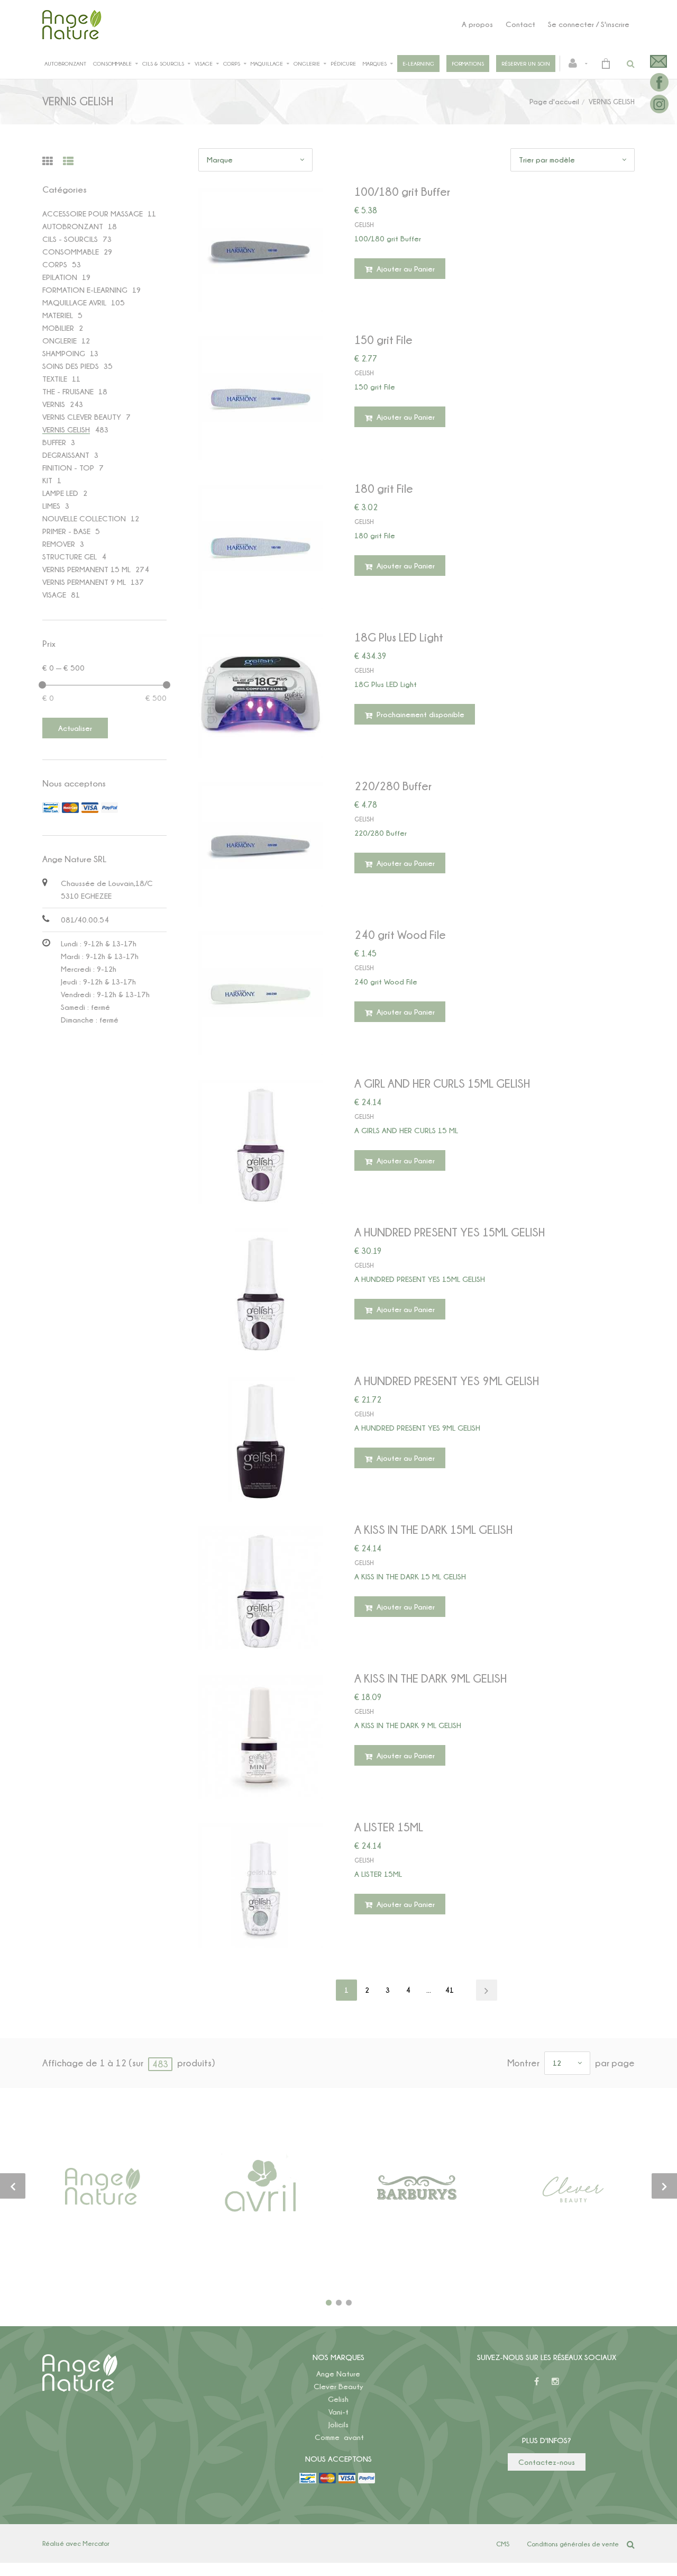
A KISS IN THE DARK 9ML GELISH (431, 1678)
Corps (232, 64)
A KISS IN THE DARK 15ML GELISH (433, 1529)
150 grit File (383, 340)
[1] (329, 2303)
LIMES (51, 506)
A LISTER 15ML (389, 1827)
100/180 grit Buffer (402, 191)
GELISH (364, 225)
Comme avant (339, 2437)
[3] (349, 2303)
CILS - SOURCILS (70, 239)
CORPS (55, 264)
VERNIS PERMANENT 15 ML (86, 569)
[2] (339, 2303)
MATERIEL (58, 315)
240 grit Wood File (400, 934)
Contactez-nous (547, 2462)
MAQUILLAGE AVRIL (74, 302)
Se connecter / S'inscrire (589, 24)
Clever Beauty (338, 2386)
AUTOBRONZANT (73, 226)
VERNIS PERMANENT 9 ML (84, 582)
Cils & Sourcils (163, 64)
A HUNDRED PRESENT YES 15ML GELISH (450, 1232)
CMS (503, 2544)
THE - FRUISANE (68, 391)
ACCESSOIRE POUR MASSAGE (93, 214)
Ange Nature (338, 2374)
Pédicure (343, 64)
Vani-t (338, 2412)
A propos (477, 24)
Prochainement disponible (419, 714)
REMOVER (59, 544)
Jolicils (338, 2424)
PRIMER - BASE (66, 531)
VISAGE (54, 595)
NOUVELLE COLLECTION (84, 518)
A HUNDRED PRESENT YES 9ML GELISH (447, 1381)
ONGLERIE (60, 341)
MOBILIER (58, 328)
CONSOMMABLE (71, 252)
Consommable (112, 64)
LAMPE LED (60, 493)
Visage (204, 64)
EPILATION (60, 277)
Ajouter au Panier (405, 269)
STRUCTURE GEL (70, 557)
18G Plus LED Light (399, 637)
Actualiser (75, 728)
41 (449, 1990)
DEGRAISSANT (66, 455)
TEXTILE (55, 379)
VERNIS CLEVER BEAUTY (82, 417)
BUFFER (54, 442)
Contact (520, 24)
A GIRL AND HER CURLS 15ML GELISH (442, 1083)
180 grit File (384, 488)
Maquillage (267, 64)
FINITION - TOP (68, 468)
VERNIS (54, 404)
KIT (47, 480)
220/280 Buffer (393, 786)
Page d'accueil (554, 101)
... (429, 1990)
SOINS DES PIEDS (71, 366)
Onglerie (307, 64)
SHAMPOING (64, 353)
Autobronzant (65, 64)
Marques (375, 64)
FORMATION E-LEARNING (85, 290)
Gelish (338, 2399)
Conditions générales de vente (573, 2544)
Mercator (96, 2543)
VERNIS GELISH (66, 430)
